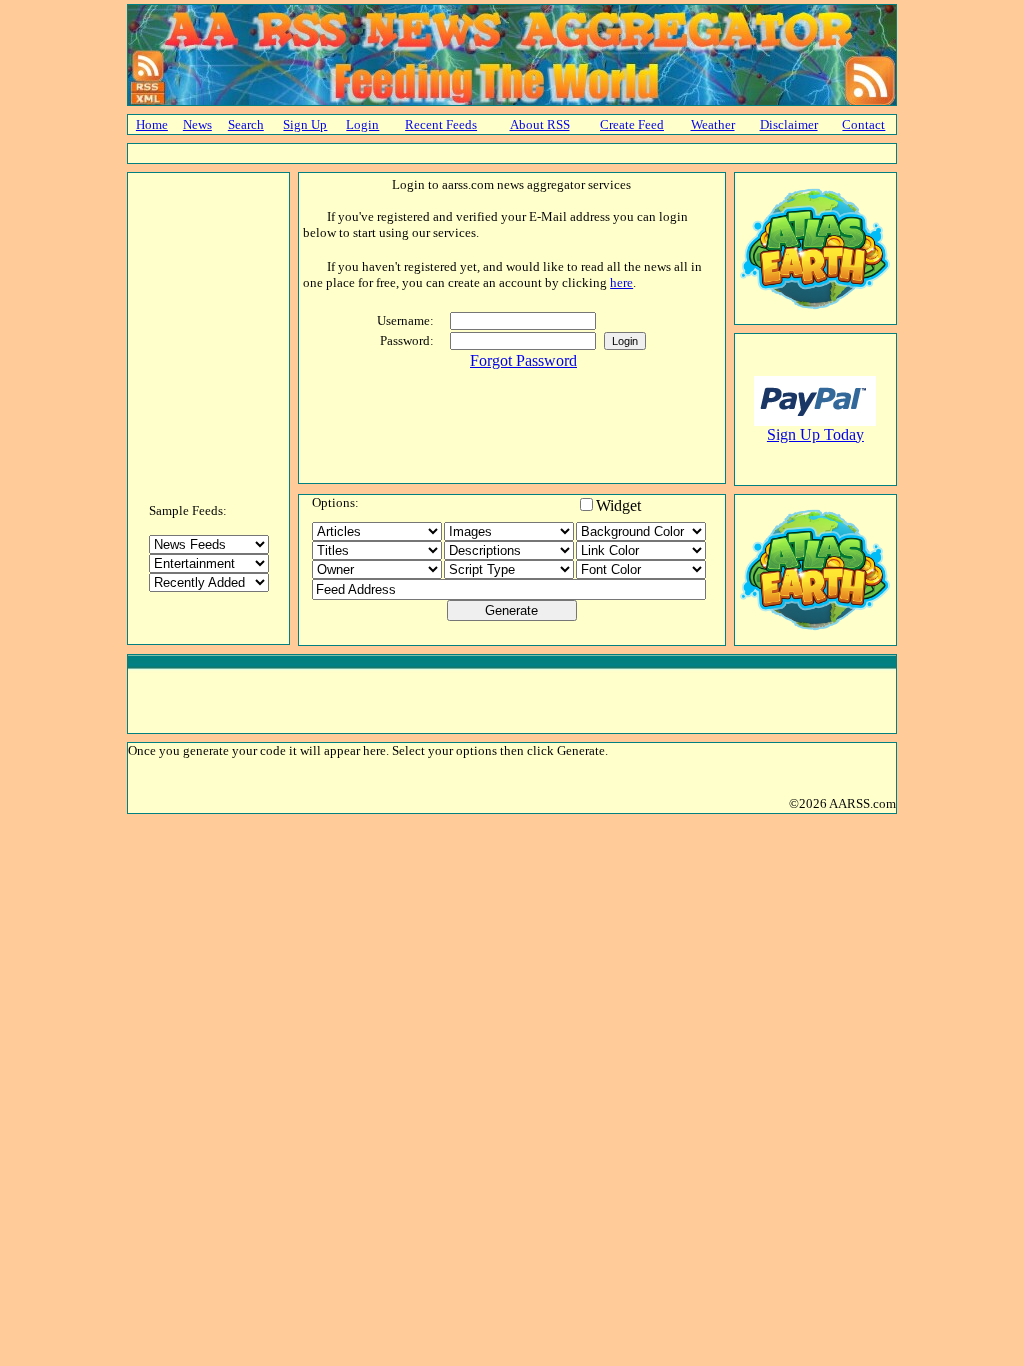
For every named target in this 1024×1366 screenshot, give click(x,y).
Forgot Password (523, 360)
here (621, 282)
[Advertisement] (512, 153)
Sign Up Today (815, 434)
